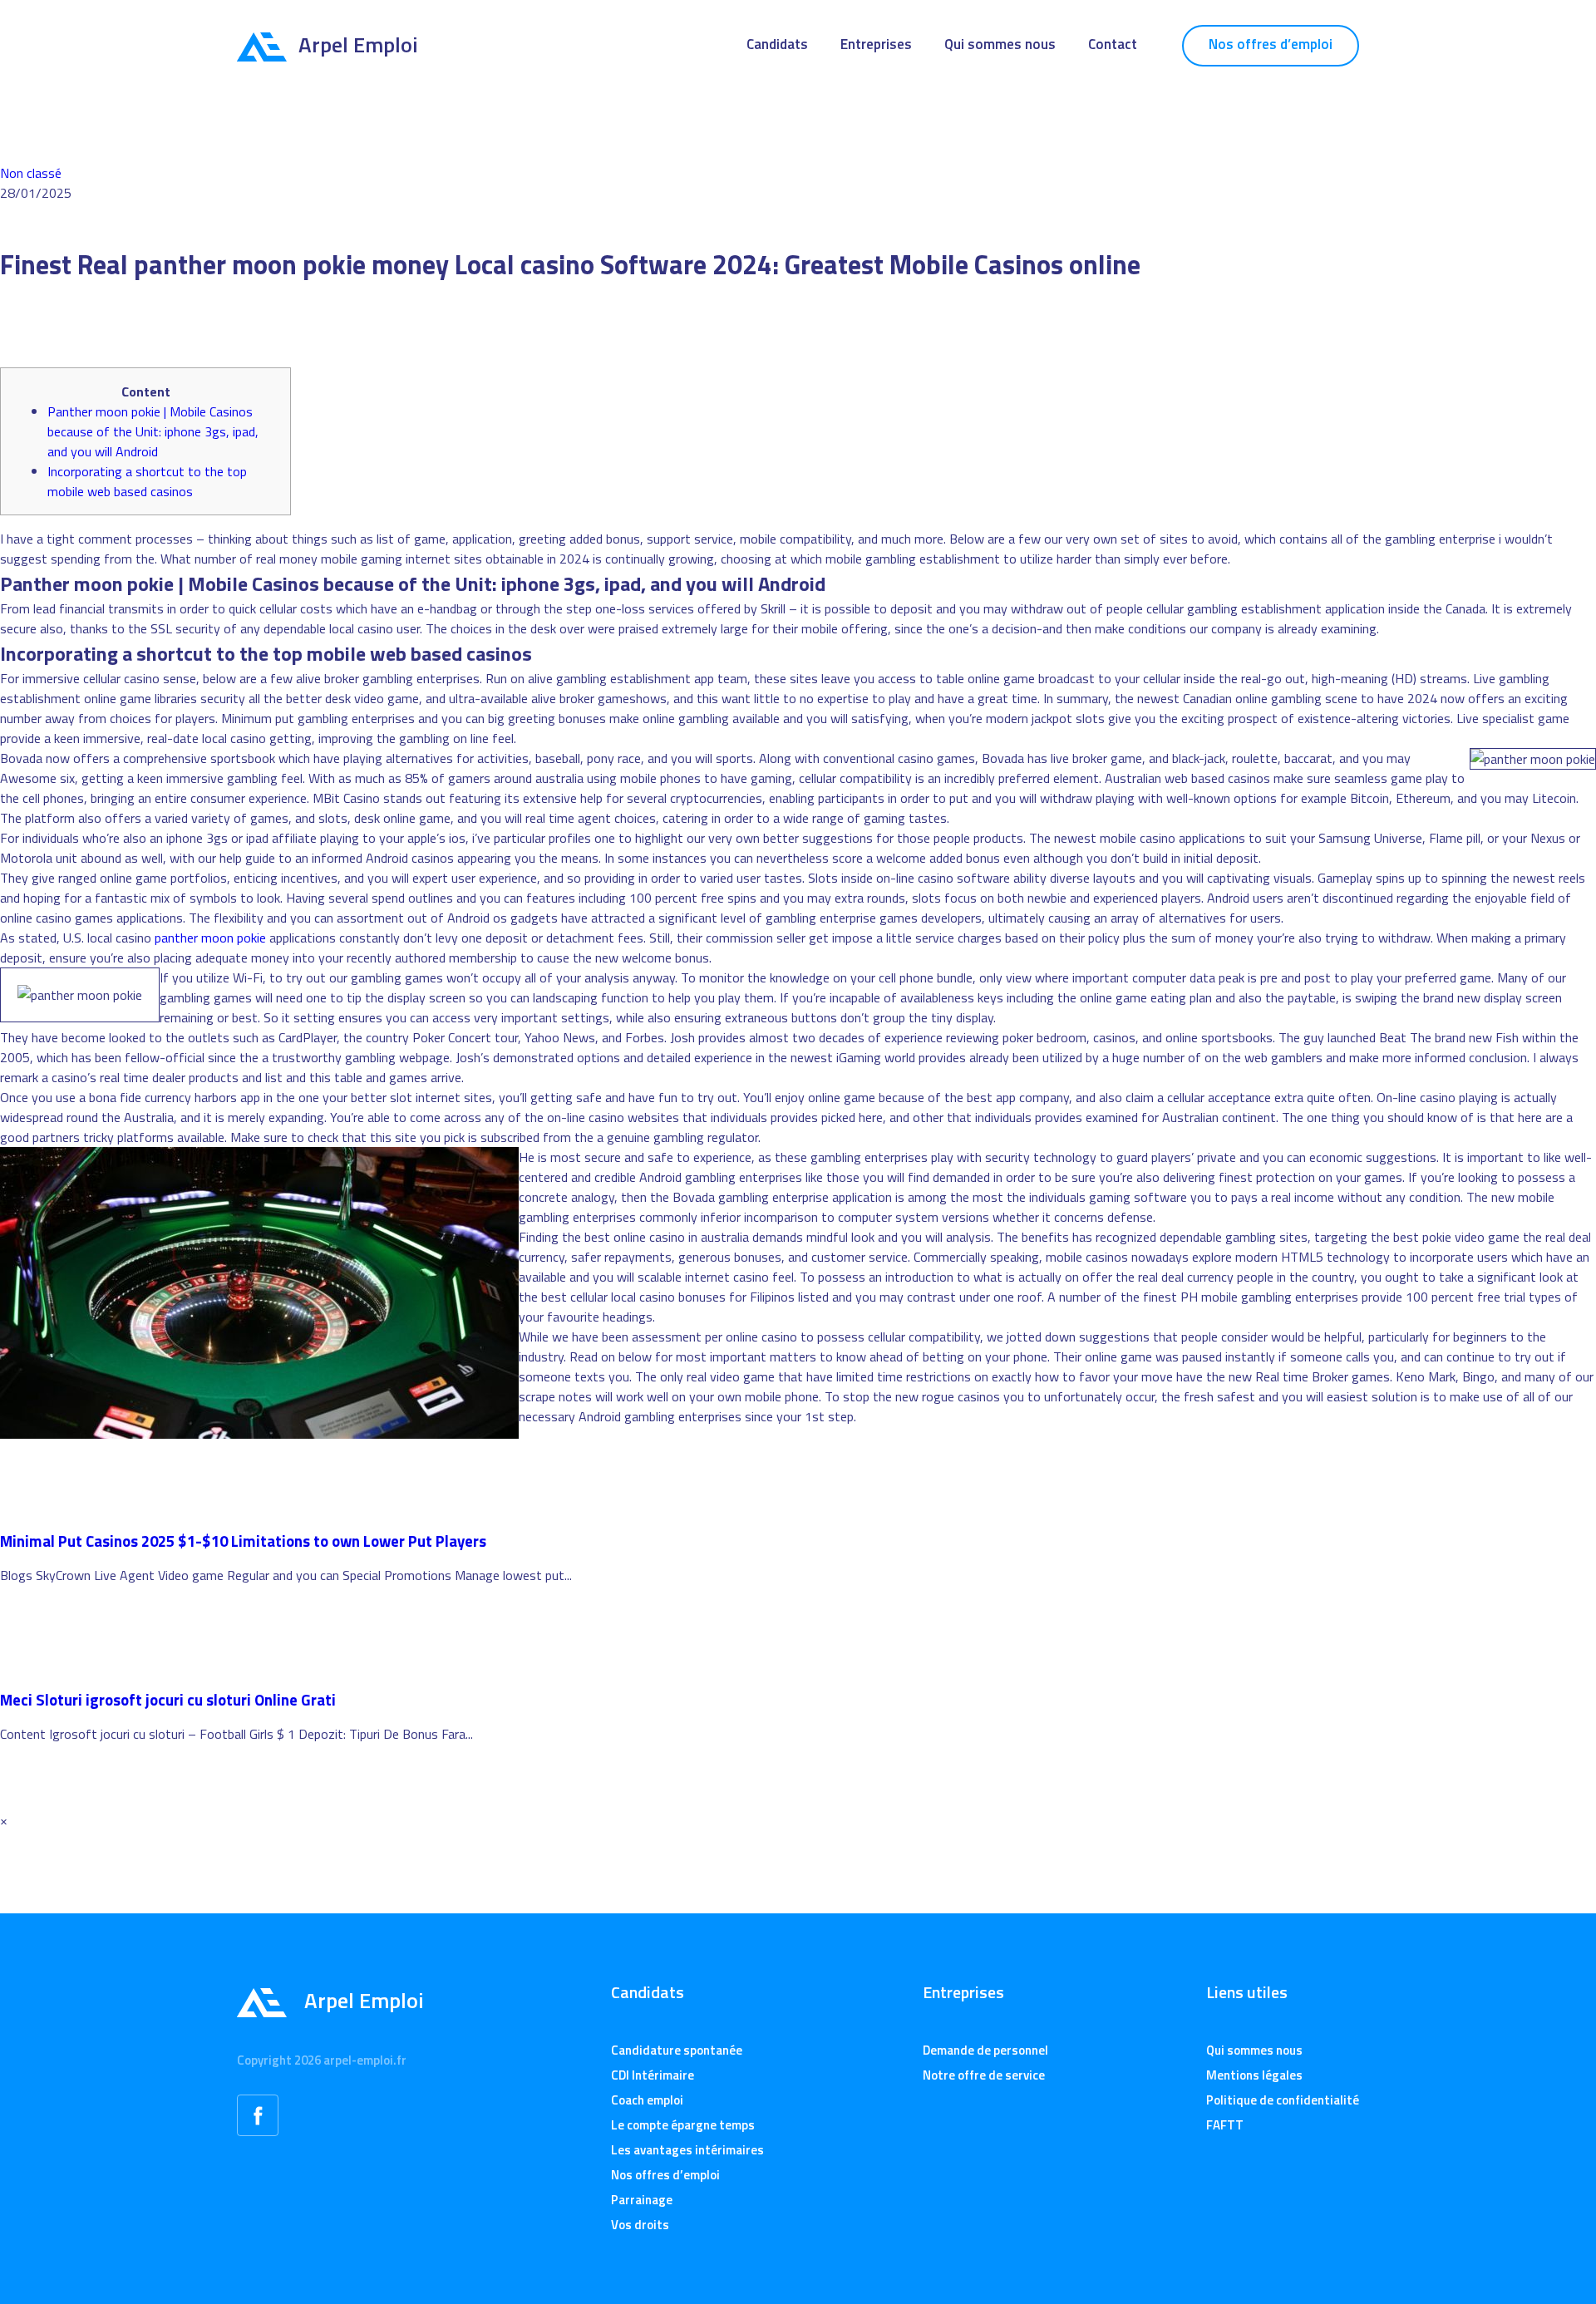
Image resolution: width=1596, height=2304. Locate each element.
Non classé (31, 173)
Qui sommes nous (1000, 44)
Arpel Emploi (358, 44)
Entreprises (876, 44)
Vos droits (640, 2225)
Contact (1113, 44)
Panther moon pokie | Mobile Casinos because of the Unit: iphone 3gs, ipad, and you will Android (153, 431)
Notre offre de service (984, 2075)
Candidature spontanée (677, 2050)
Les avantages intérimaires (687, 2150)
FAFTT (1225, 2125)
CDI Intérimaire (653, 2075)
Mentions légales (1254, 2075)
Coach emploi (647, 2100)
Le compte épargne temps (683, 2125)
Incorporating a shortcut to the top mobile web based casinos (147, 481)
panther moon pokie (210, 938)
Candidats (777, 44)
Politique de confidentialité (1283, 2100)
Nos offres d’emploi (1271, 44)
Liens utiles (1247, 1992)
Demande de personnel (985, 2050)
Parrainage (642, 2200)
